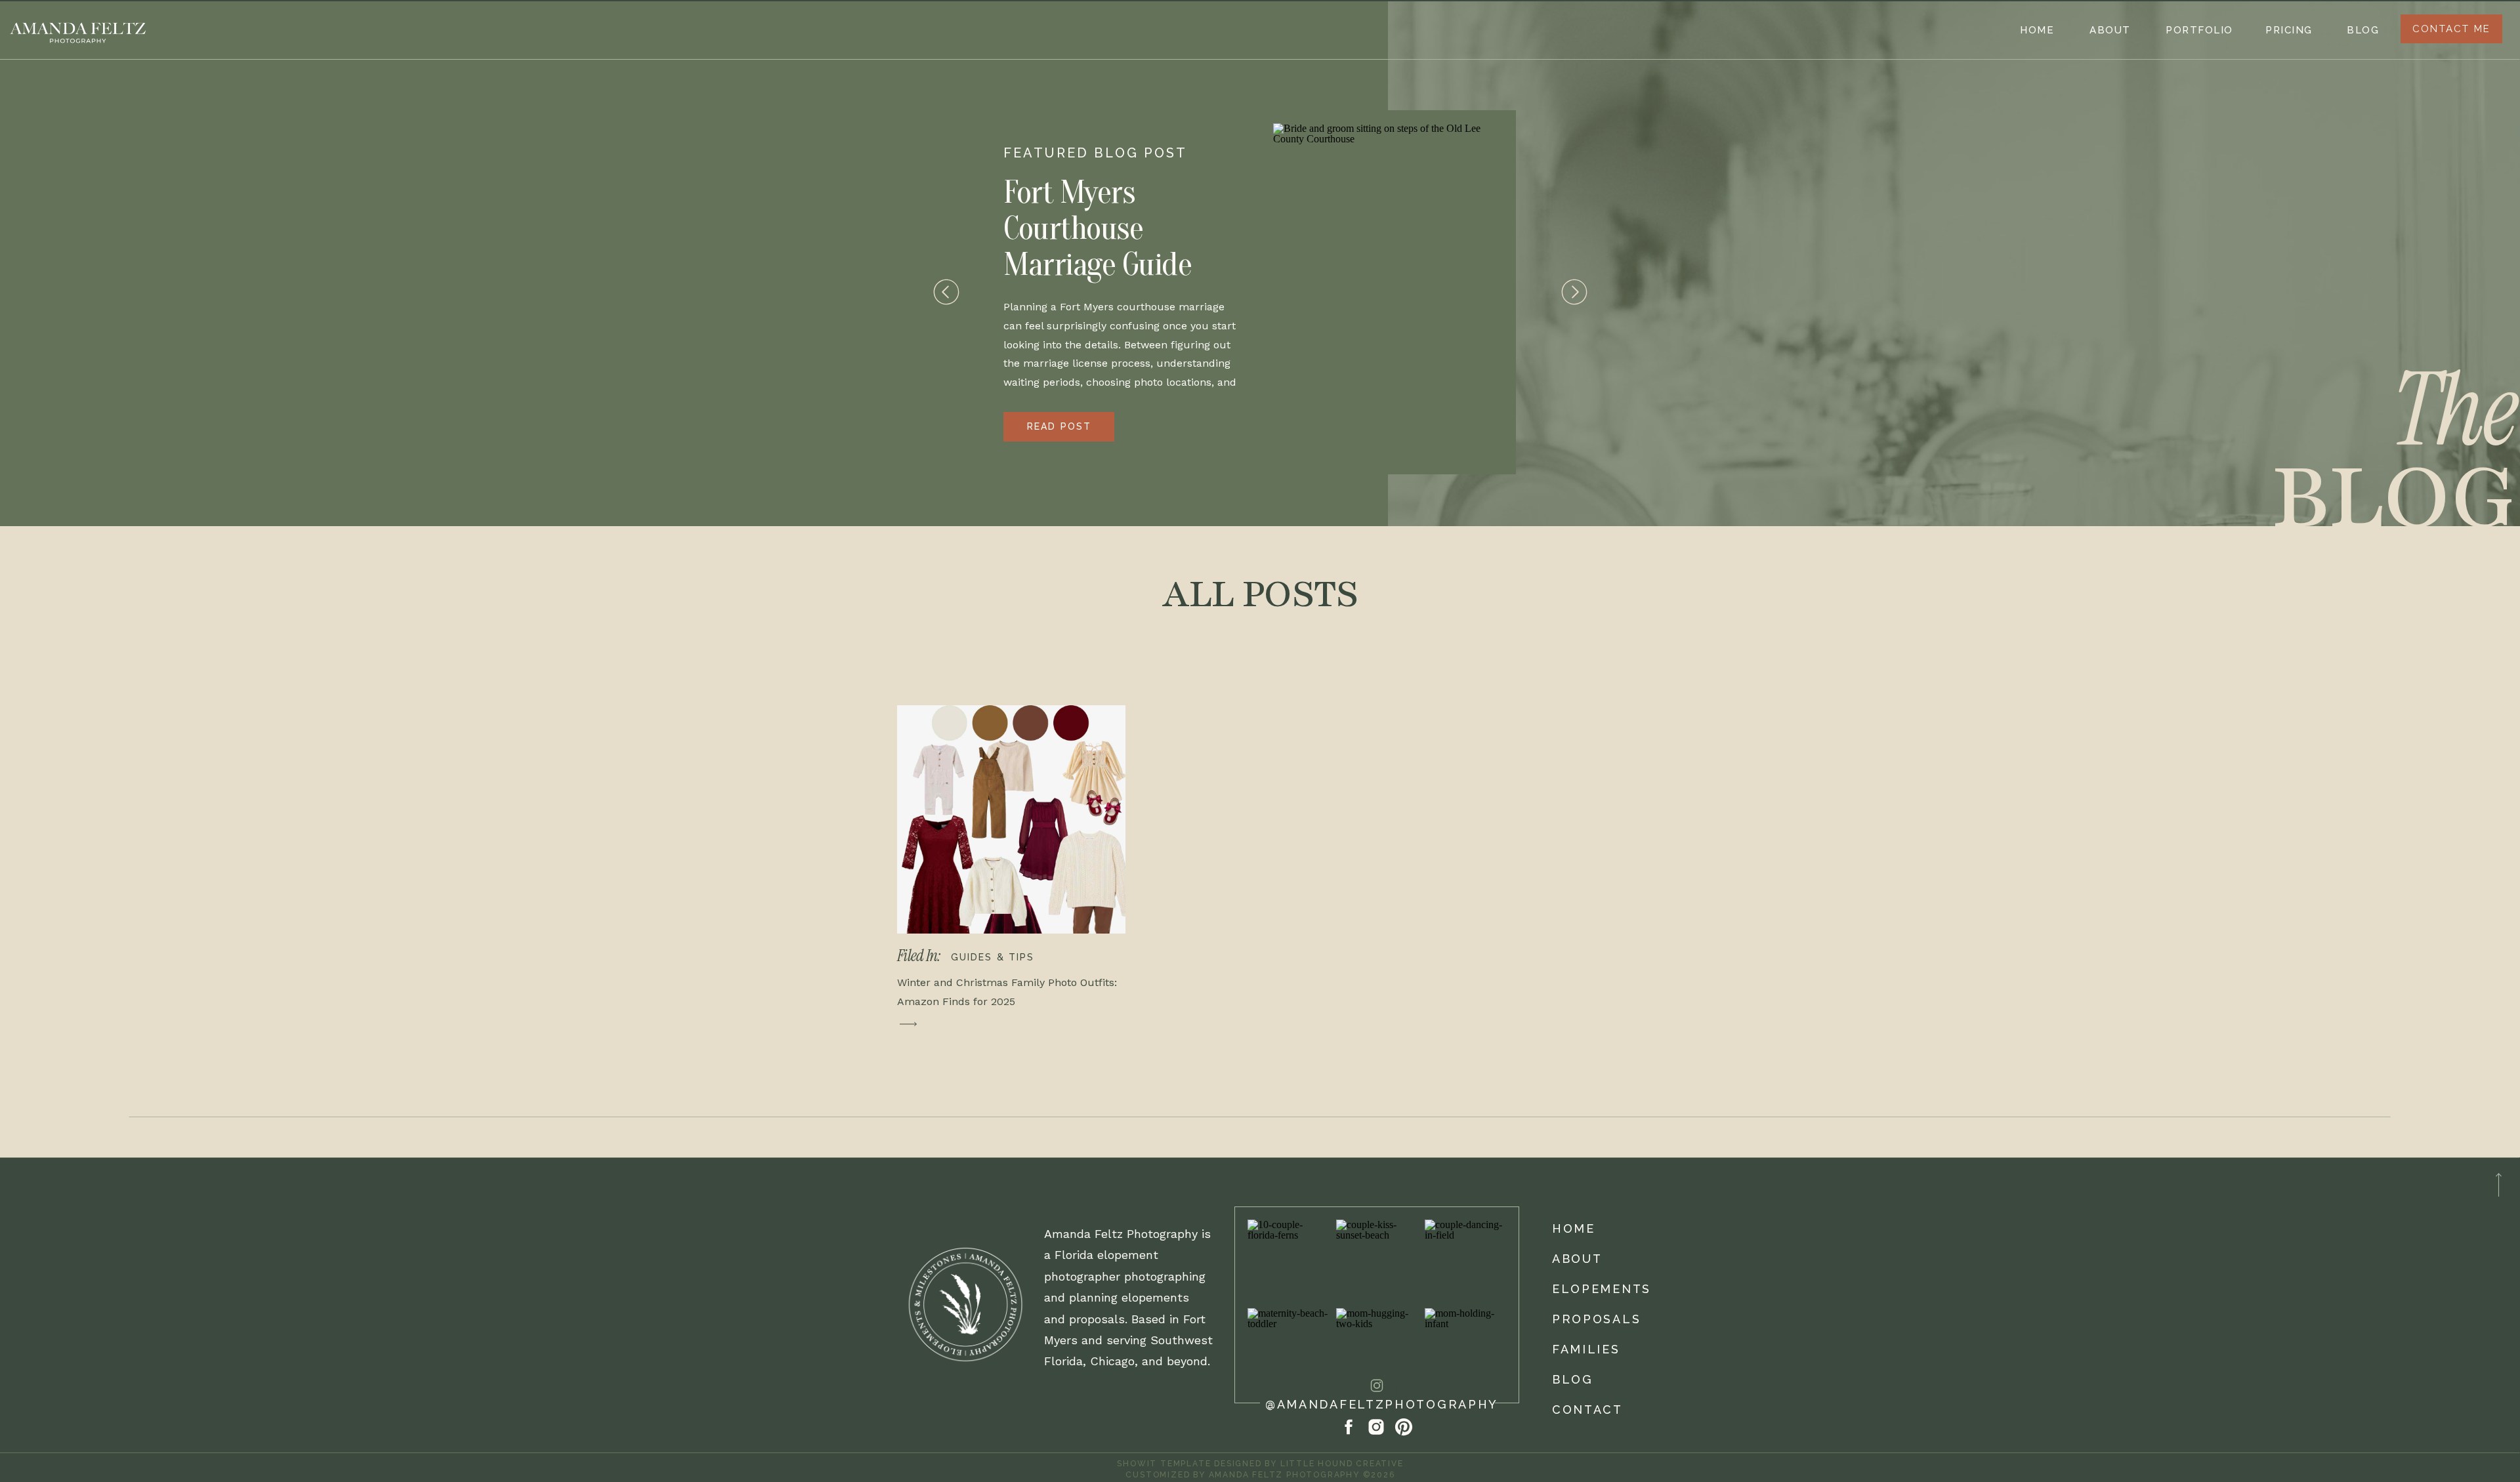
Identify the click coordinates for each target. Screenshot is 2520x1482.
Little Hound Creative (1342, 1464)
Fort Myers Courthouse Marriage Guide (1097, 228)
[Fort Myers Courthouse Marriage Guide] (1388, 292)
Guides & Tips (993, 957)
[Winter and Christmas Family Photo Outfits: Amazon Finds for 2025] (1011, 819)
